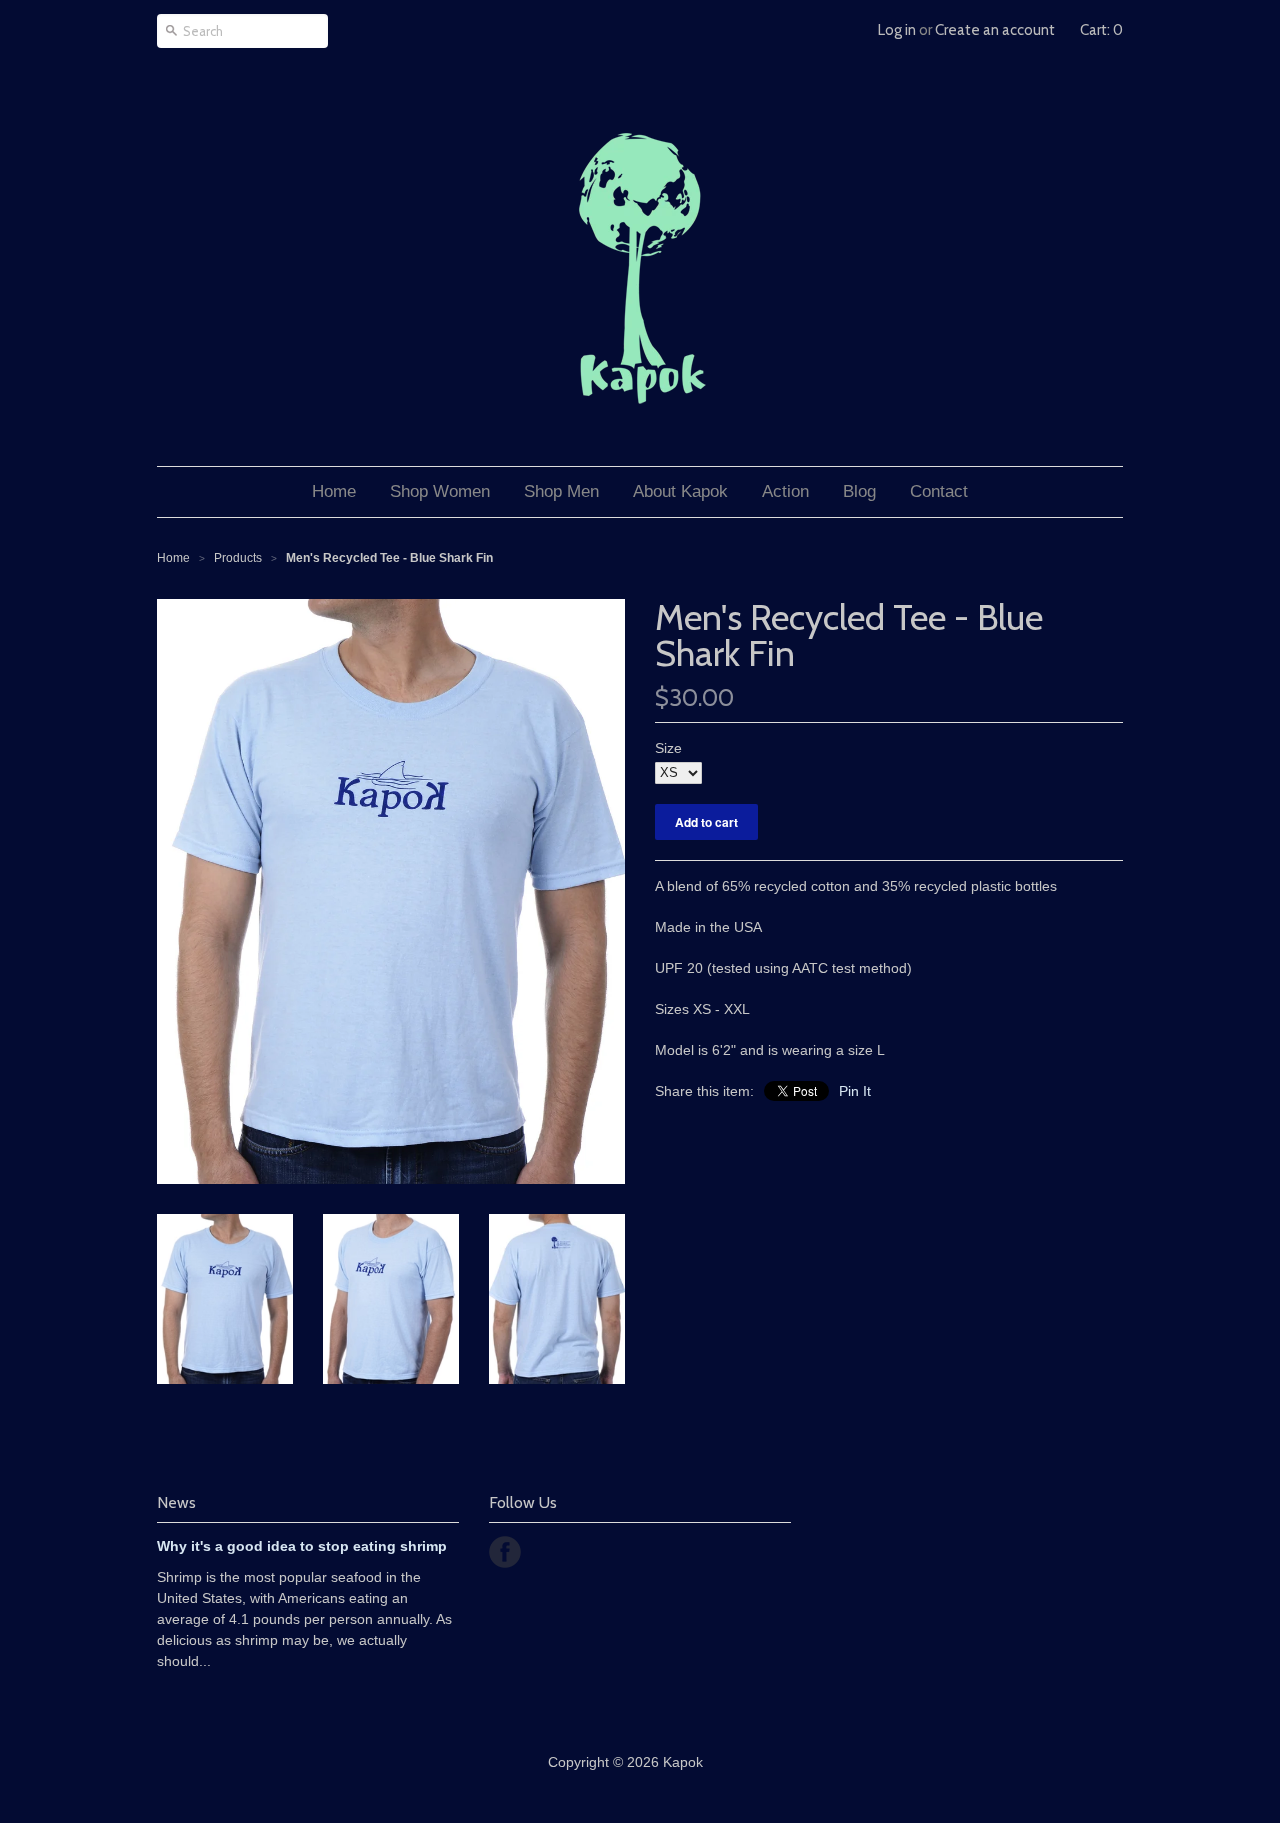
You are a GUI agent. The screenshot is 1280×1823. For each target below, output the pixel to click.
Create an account (995, 30)
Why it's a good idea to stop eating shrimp (302, 1546)
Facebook (505, 1552)
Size (668, 748)
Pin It (855, 1091)
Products (238, 558)
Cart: (1101, 30)
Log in (897, 30)
